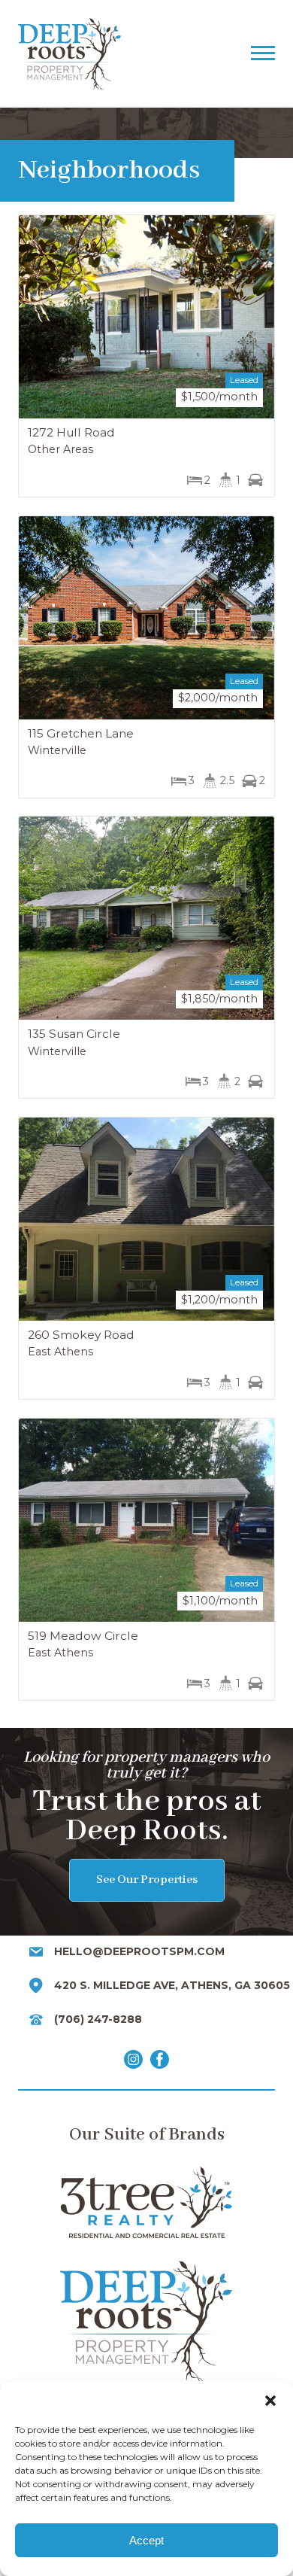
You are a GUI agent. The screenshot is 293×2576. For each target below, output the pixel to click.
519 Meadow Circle (83, 1636)
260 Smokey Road (81, 1335)
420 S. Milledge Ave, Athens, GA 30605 (172, 1985)
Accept (146, 2540)
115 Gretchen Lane (81, 733)
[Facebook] (160, 2062)
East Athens (60, 1352)
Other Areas (60, 449)
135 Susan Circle (74, 1034)
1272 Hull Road (71, 432)
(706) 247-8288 (98, 2019)
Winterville (57, 750)
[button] (270, 2401)
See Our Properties (147, 1880)
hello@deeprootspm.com (139, 1951)
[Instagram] (133, 2062)
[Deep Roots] (128, 54)
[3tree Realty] (146, 2202)
